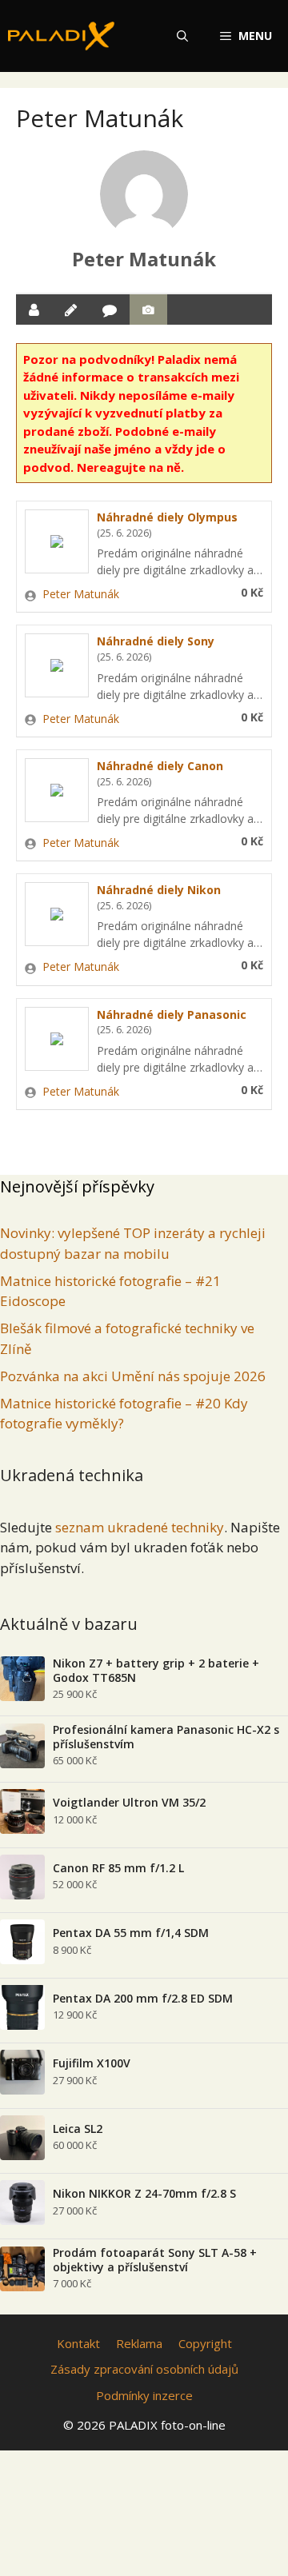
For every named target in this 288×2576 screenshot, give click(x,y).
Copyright (205, 2343)
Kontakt (78, 2343)
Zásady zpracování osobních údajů (144, 2369)
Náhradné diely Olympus (167, 517)
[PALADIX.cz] (61, 36)
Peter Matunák (144, 259)
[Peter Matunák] (144, 194)
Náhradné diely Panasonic (172, 1014)
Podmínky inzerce (144, 2395)
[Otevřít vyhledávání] (182, 36)
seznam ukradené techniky (140, 1527)
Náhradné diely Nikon (159, 890)
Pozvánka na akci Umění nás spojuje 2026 (133, 1376)
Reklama (139, 2343)
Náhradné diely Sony (156, 641)
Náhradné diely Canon (160, 766)
